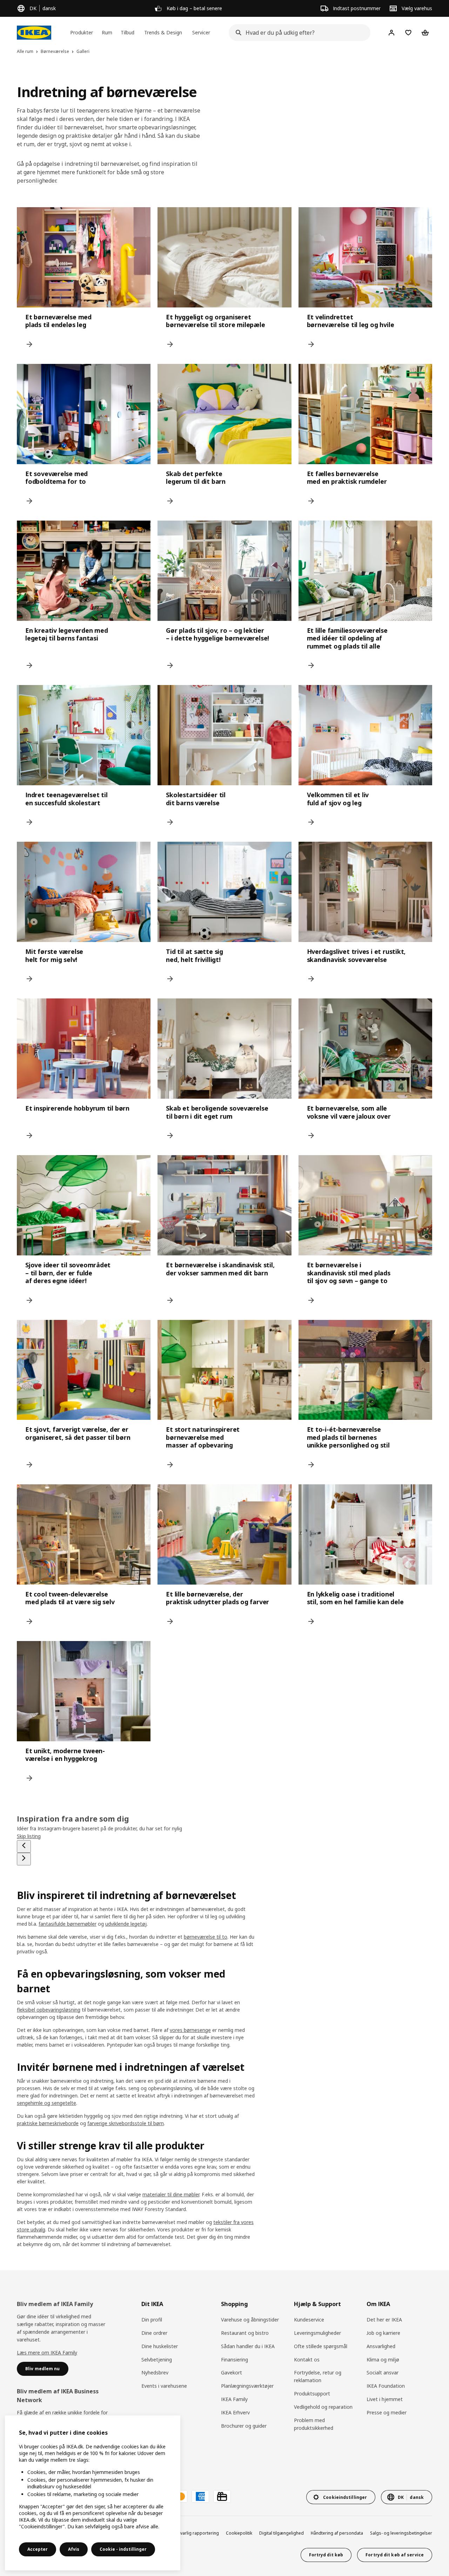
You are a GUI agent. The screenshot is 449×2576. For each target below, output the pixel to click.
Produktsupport (312, 2394)
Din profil (152, 2320)
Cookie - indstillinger (123, 2549)
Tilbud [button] (128, 32)
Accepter (38, 2549)
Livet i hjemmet (385, 2399)
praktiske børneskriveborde (48, 2123)
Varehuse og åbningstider (250, 2320)
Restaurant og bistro (245, 2333)
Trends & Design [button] (163, 32)
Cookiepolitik (239, 2533)
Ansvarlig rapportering (196, 2533)
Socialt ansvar (383, 2372)
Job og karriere (383, 2333)
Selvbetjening (157, 2360)
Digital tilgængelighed (282, 2533)
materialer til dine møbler (171, 2194)
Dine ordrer (154, 2333)
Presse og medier (387, 2412)
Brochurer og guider (244, 2426)
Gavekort (232, 2372)
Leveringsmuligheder (317, 2333)
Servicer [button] (201, 32)
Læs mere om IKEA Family (47, 2353)
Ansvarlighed (381, 2346)
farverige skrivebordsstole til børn (126, 2123)
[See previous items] (24, 1846)
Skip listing (29, 1836)
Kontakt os (307, 2360)
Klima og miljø (383, 2360)
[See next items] (24, 1859)
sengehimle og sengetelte (46, 2103)
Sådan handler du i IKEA (248, 2346)
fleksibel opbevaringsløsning (49, 2010)
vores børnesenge (190, 2030)
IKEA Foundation (386, 2386)
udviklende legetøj (126, 1924)
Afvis (74, 2549)
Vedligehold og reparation (323, 2407)
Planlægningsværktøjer (247, 2386)
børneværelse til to (206, 1937)
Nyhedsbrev (155, 2372)
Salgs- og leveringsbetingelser (401, 2533)
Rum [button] (107, 32)
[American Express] (200, 2496)
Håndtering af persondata (337, 2533)
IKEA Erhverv (235, 2412)
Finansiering (234, 2360)
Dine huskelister (160, 2346)
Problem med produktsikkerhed (314, 2424)
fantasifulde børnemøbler (68, 1924)
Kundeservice (309, 2320)
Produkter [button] (82, 32)
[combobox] (297, 33)
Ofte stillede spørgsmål (321, 2346)
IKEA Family (234, 2399)
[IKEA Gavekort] (222, 2496)
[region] (93, 2493)
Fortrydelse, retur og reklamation (318, 2376)
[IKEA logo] (34, 33)
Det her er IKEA (384, 2320)
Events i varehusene (164, 2386)
